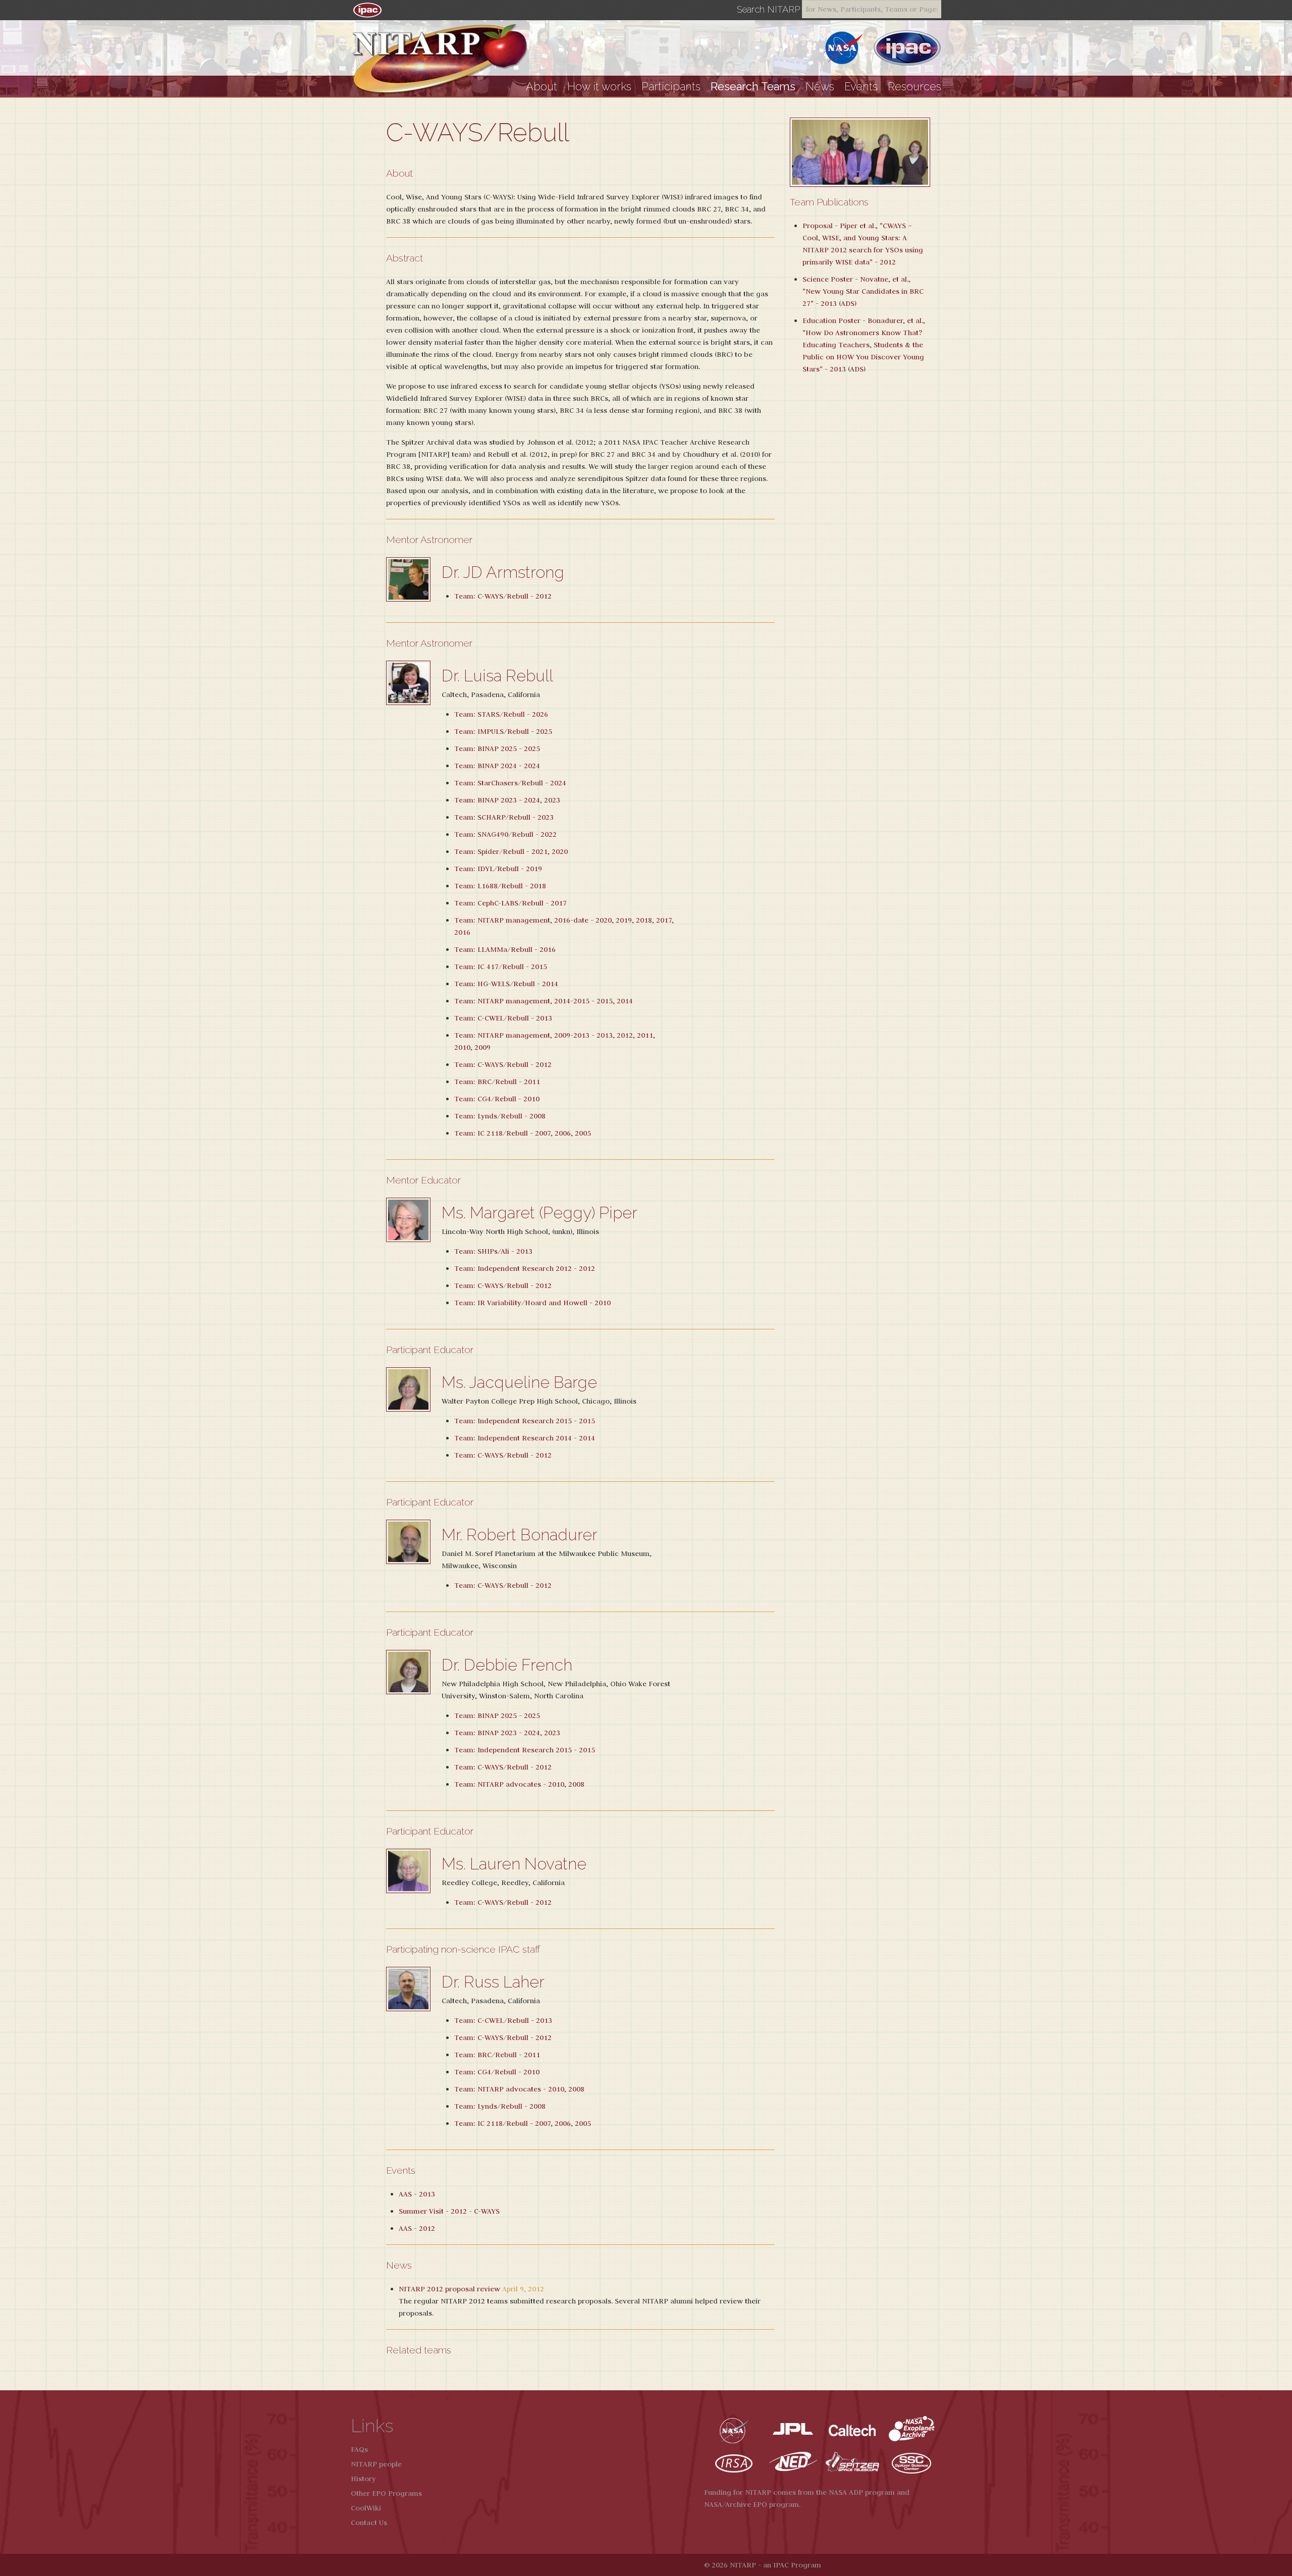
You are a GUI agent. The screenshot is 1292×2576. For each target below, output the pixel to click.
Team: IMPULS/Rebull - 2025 (503, 731)
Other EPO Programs (386, 2493)
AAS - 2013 (417, 2194)
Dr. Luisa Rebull (497, 676)
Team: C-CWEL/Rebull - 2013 (503, 1018)
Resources (914, 87)
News (820, 87)
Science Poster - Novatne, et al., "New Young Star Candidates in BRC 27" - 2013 (863, 291)
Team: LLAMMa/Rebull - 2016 (505, 949)
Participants (671, 87)
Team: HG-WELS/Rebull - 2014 (506, 984)
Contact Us (369, 2523)
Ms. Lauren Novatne (514, 1864)
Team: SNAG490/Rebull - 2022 (505, 834)
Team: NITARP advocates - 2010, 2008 (519, 1784)
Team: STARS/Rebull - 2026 (501, 714)
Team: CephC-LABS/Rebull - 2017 (510, 903)
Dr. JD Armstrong (503, 572)
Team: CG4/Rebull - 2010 (497, 1099)
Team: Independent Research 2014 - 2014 (525, 1438)
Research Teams (753, 87)
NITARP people (376, 2464)
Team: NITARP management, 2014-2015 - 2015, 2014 (544, 1001)
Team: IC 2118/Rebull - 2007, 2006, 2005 (523, 1133)
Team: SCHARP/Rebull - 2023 (504, 817)
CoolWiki (366, 2508)
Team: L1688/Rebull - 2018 (500, 886)
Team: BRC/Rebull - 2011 (497, 1082)
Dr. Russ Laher (493, 1982)
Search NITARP (768, 10)
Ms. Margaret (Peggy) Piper (540, 1213)
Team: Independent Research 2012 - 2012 (525, 1268)
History (363, 2479)
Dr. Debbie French (507, 1665)
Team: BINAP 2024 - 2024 (497, 766)
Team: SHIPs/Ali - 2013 (493, 1251)
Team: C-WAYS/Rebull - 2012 (503, 596)
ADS (848, 303)
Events (861, 87)
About (542, 87)
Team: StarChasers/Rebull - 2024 (510, 783)
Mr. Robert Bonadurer (520, 1535)
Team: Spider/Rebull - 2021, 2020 (511, 851)
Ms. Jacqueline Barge (519, 1382)
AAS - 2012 (417, 2228)
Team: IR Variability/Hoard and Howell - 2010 (532, 1303)
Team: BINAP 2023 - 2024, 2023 (507, 800)
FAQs (359, 2449)
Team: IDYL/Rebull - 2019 (498, 869)
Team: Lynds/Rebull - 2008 (500, 1116)
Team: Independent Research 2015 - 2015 (525, 1421)
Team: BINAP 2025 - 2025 (497, 748)
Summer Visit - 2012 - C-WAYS (449, 2211)
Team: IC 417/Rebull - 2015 (501, 967)
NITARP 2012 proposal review (449, 2289)
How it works (599, 87)
